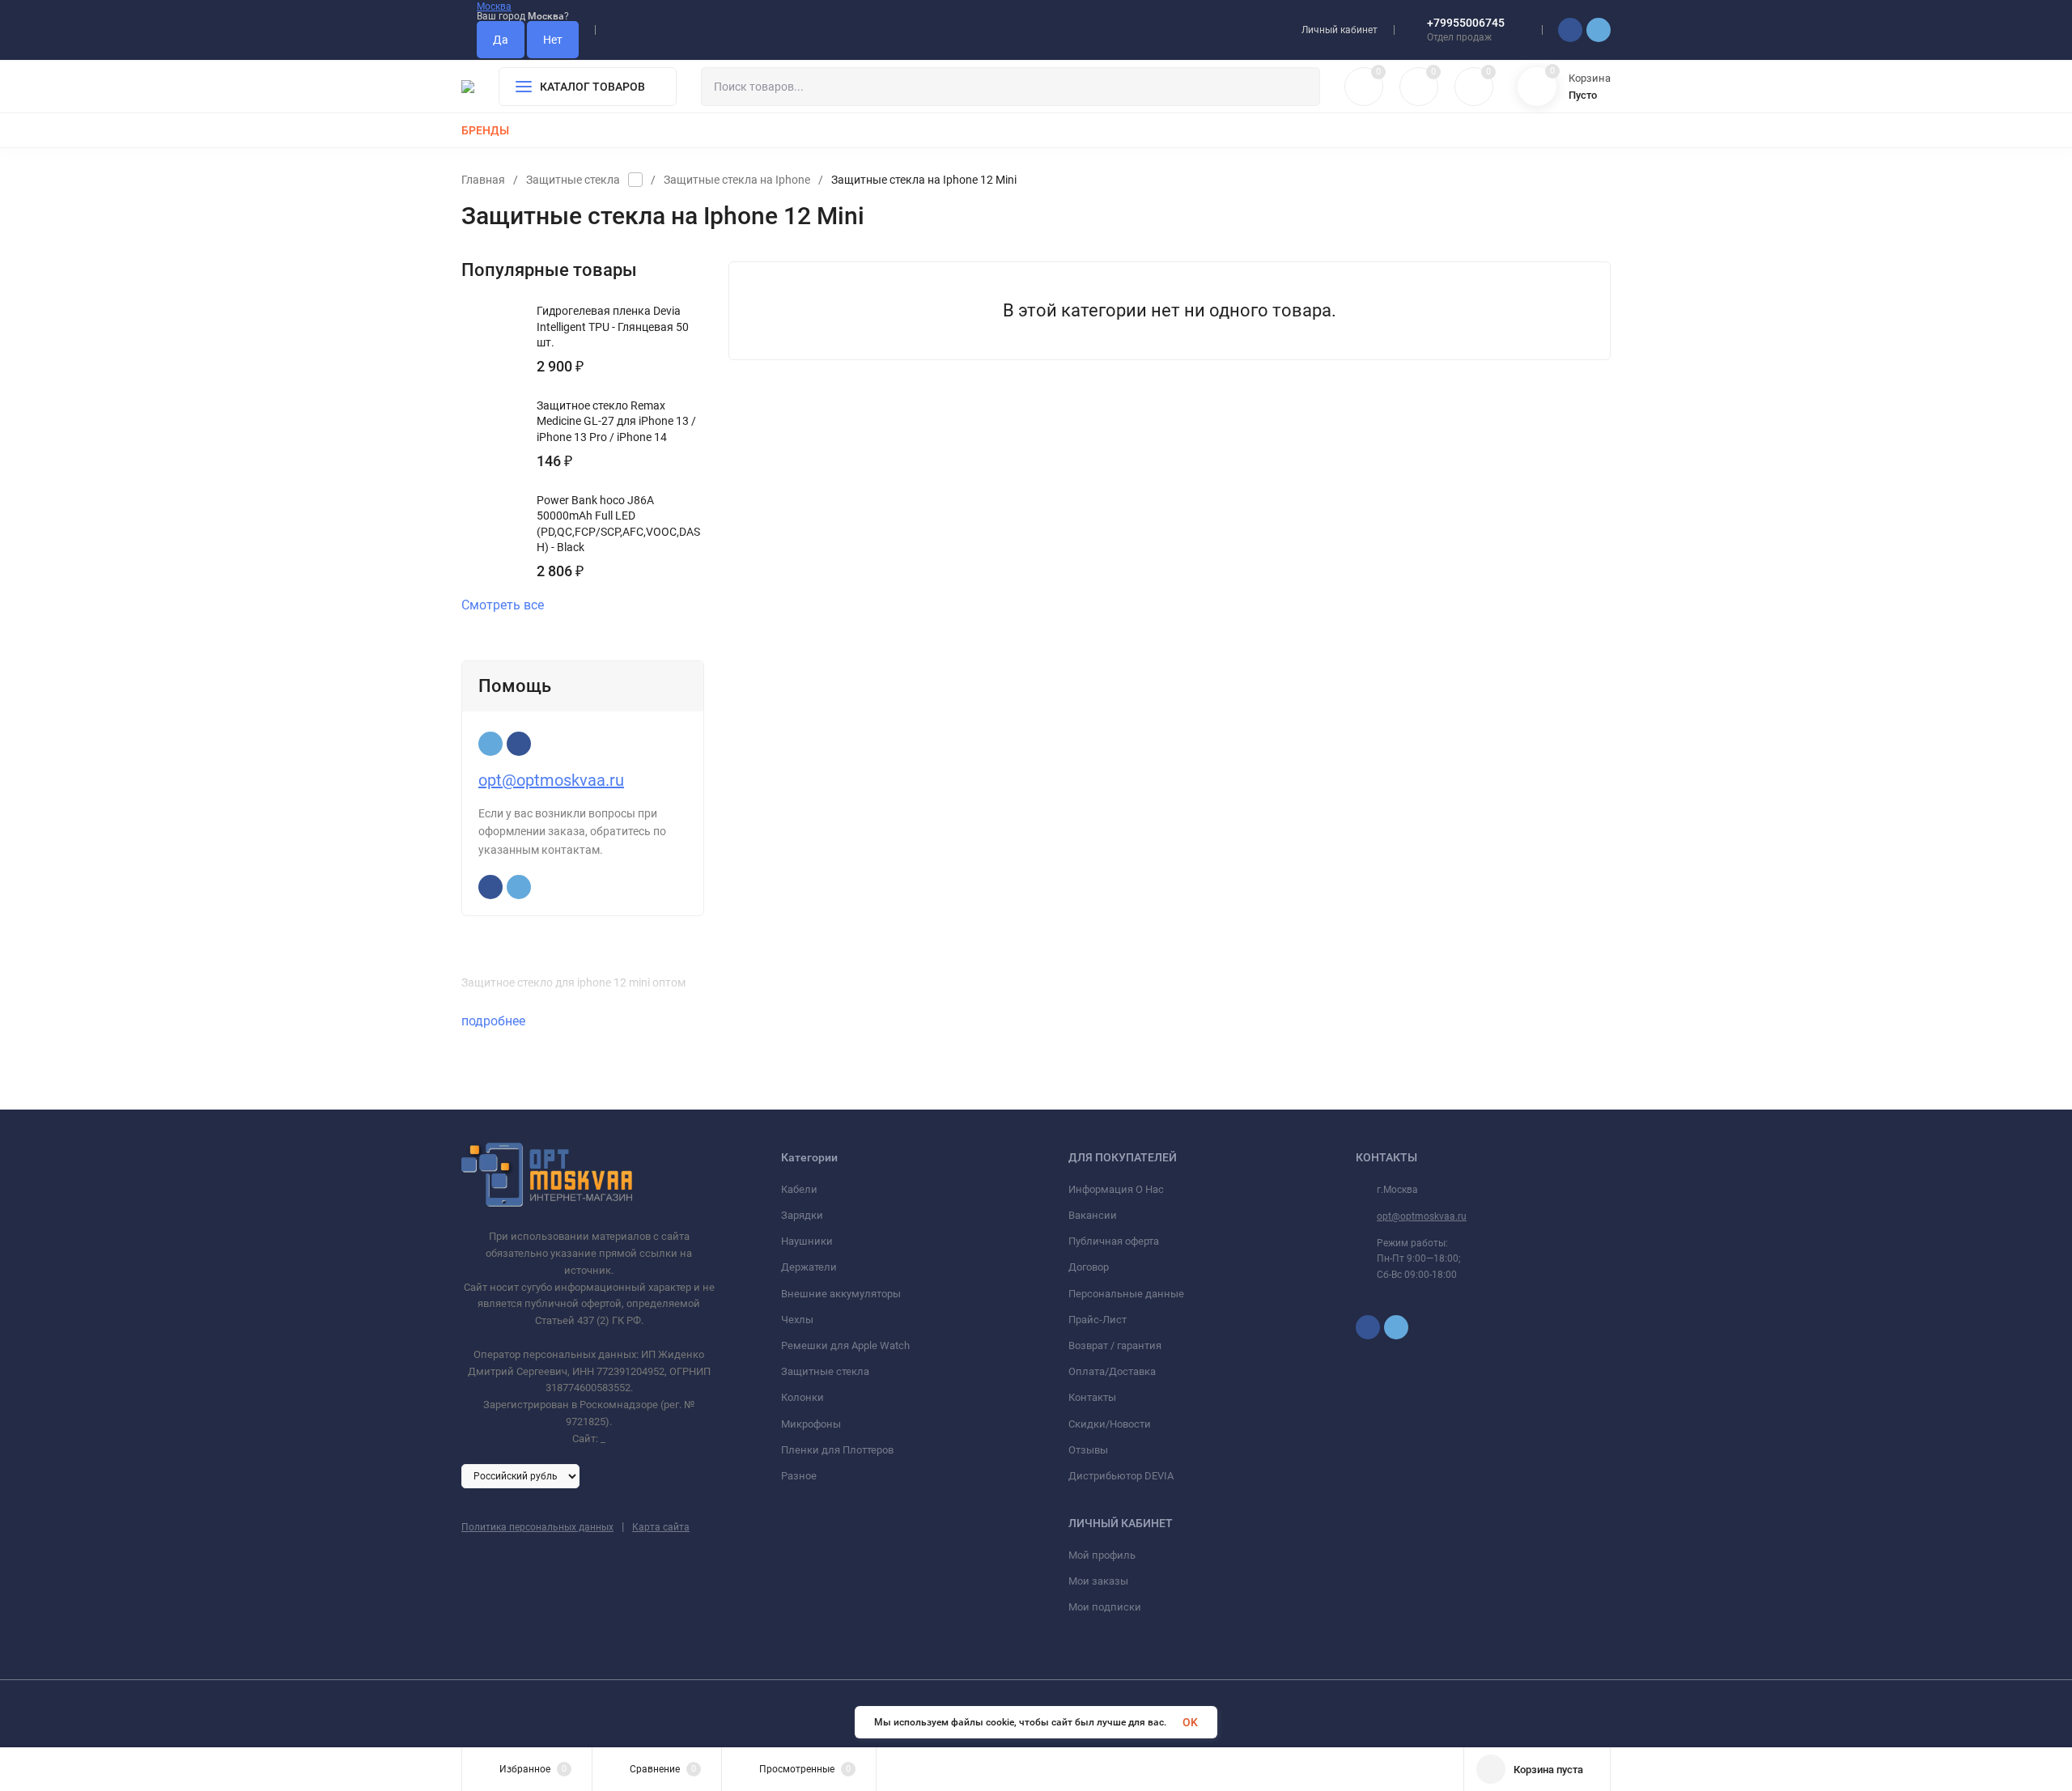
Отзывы (1088, 1450)
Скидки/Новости (1110, 1424)
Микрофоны (811, 1424)
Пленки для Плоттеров (837, 1450)
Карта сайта (661, 1527)
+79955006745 (1466, 23)
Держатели (809, 1267)
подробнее (495, 1021)
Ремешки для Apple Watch (845, 1345)
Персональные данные (1126, 1294)
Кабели (799, 1189)
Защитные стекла (573, 180)
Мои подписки (1105, 1607)
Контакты (1092, 1397)
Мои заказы (1098, 1581)
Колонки (802, 1397)
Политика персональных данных (537, 1527)
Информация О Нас (1116, 1189)
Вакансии (1093, 1215)
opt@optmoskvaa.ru (551, 780)
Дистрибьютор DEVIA (1121, 1476)
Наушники (807, 1241)
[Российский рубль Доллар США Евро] (520, 1475)
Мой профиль (1102, 1555)
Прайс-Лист (1098, 1320)
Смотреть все (503, 605)
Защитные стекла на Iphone (737, 180)
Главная (483, 180)
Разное (799, 1476)
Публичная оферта (1114, 1241)
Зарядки (802, 1215)
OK (1190, 1722)
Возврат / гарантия (1115, 1345)
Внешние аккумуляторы (841, 1294)
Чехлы (797, 1320)
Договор (1089, 1267)
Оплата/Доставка (1112, 1371)
